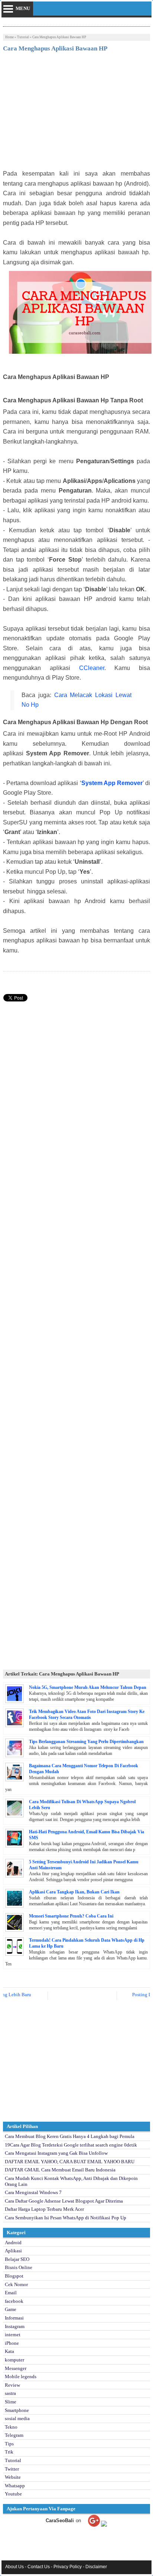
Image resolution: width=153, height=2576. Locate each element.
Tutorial (23, 37)
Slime (11, 2402)
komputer (14, 2360)
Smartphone (17, 2410)
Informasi (14, 2318)
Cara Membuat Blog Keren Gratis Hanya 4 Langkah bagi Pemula (70, 2136)
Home (9, 37)
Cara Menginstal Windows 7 (33, 2192)
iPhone (12, 2343)
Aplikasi (13, 2251)
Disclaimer (96, 2567)
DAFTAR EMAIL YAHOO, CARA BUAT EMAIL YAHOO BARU (70, 2162)
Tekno (11, 2427)
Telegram (14, 2435)
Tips (9, 2444)
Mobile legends (21, 2376)
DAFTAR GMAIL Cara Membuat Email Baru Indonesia (60, 2170)
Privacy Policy (68, 2567)
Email (11, 2293)
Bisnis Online (19, 2267)
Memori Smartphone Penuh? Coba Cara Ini (71, 1916)
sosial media (17, 2418)
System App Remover (112, 783)
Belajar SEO (17, 2259)
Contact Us (39, 2567)
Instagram (15, 2326)
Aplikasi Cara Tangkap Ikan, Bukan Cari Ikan (74, 1892)
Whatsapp (15, 2486)
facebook (14, 2301)
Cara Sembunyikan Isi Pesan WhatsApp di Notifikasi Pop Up (66, 2218)
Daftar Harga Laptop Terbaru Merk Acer (44, 2209)
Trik (9, 2452)
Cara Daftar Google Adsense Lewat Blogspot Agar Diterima (64, 2201)
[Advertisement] (76, 113)
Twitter (12, 2469)
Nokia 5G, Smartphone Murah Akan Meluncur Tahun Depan (88, 1687)
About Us (14, 2567)
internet (13, 2335)
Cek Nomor (16, 2284)
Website (13, 2477)
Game (11, 2309)
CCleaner (92, 668)
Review (12, 2385)
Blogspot (14, 2276)
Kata (9, 2351)
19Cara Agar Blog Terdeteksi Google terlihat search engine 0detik (71, 2145)
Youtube (13, 2494)
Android (13, 2242)
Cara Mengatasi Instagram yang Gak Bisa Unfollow (56, 2153)
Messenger (16, 2368)
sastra (10, 2393)
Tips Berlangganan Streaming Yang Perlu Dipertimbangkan (86, 1742)
